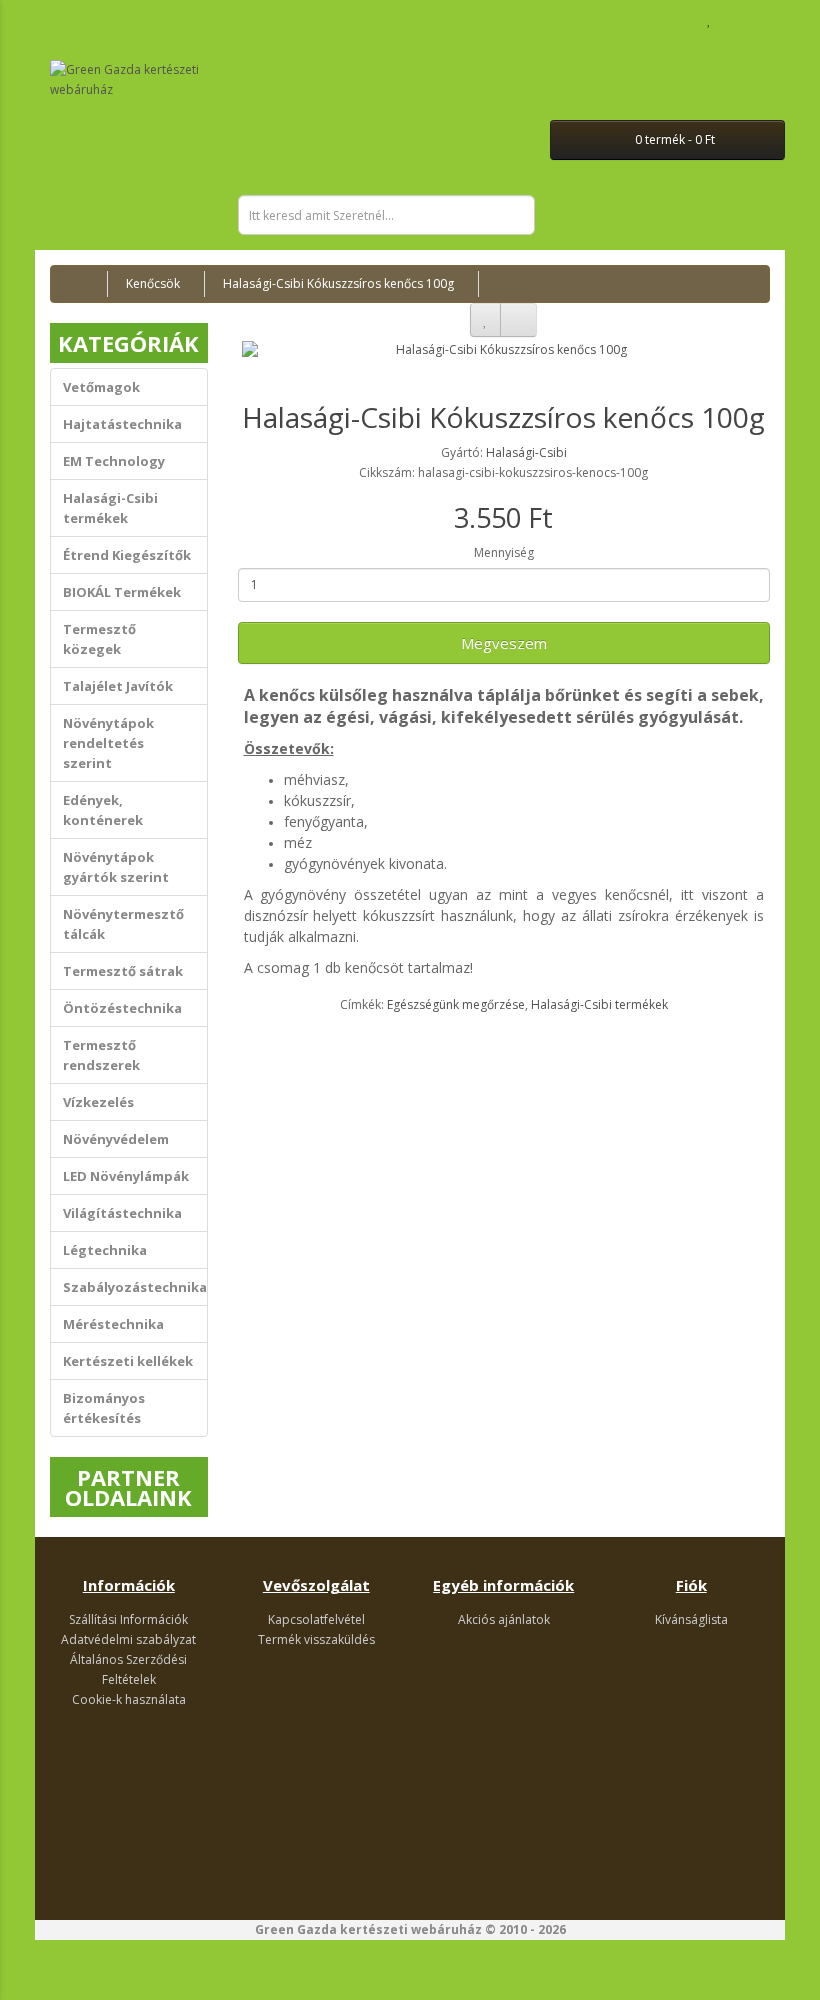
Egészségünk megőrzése (456, 1004)
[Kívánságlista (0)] (709, 19)
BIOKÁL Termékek (122, 592)
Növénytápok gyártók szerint (116, 867)
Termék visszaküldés (316, 1639)
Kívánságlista (691, 1619)
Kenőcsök (153, 283)
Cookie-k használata (129, 1699)
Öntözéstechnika (122, 1008)
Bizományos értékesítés (104, 1408)
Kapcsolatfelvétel (316, 1619)
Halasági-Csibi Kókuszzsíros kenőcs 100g (338, 283)
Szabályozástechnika (135, 1287)
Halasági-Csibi (526, 452)
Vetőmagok (101, 387)
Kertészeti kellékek (128, 1361)
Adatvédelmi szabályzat (128, 1639)
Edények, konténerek (103, 810)
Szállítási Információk (128, 1619)
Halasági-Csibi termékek (110, 508)
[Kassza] (754, 19)
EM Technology (114, 461)
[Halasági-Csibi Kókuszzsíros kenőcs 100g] (504, 349)
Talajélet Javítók (118, 686)
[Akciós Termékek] (60, 33)
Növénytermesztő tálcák (123, 924)
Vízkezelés (98, 1102)
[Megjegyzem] (485, 320)
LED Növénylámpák (126, 1176)
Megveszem (504, 643)
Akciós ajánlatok (504, 1619)
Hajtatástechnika (122, 424)
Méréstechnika (113, 1324)
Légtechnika (105, 1250)
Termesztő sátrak (123, 971)
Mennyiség (504, 552)
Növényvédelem (116, 1139)
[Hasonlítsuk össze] (518, 320)
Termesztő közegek (99, 639)
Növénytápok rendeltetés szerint (108, 743)
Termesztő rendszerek (101, 1055)
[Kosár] (730, 19)
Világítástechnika (122, 1213)
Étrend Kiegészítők (127, 555)
